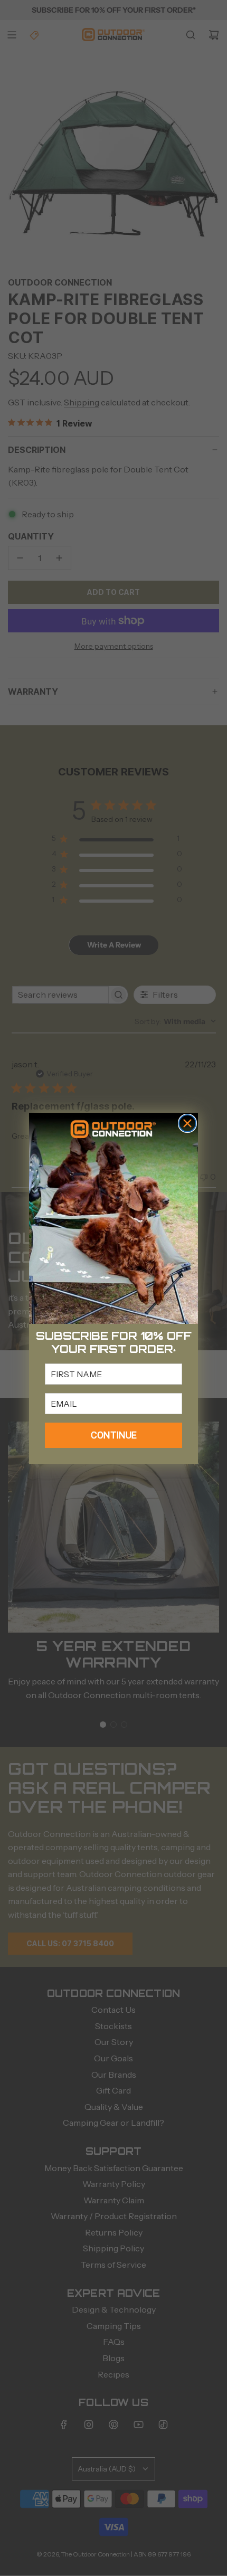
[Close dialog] (187, 1123)
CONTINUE (114, 1435)
